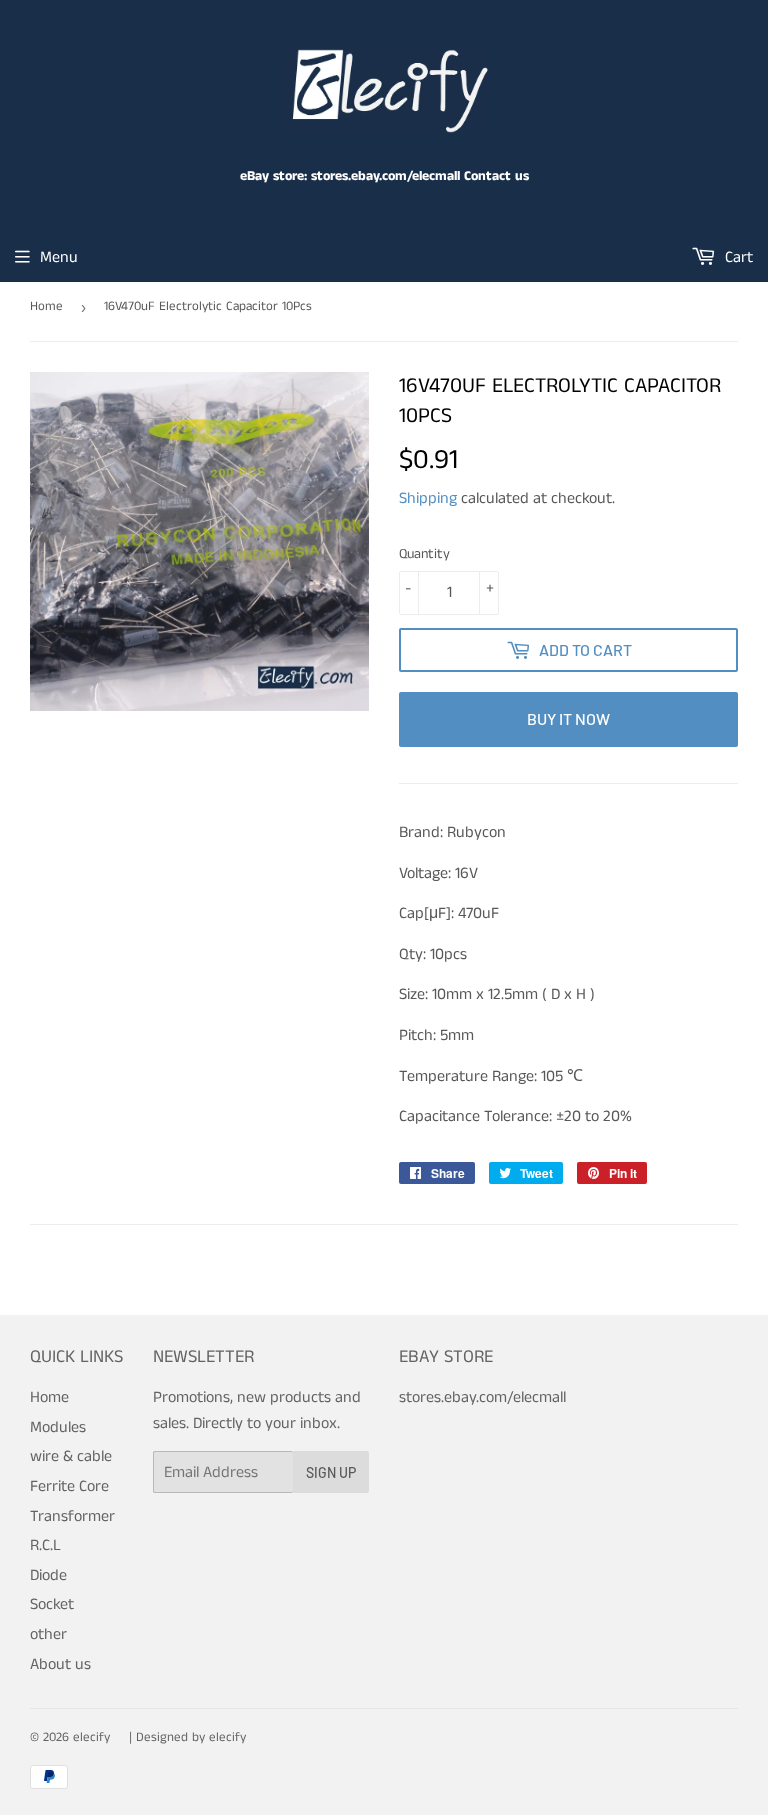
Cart (737, 257)
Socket (52, 1604)
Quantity (424, 554)
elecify (91, 1737)
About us (60, 1664)
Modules (58, 1427)
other (48, 1634)
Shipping (428, 498)
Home (46, 306)
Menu (59, 257)
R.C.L (45, 1545)
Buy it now (568, 718)
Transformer (72, 1516)
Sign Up (331, 1472)
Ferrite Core (69, 1486)
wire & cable (71, 1456)
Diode (48, 1575)
